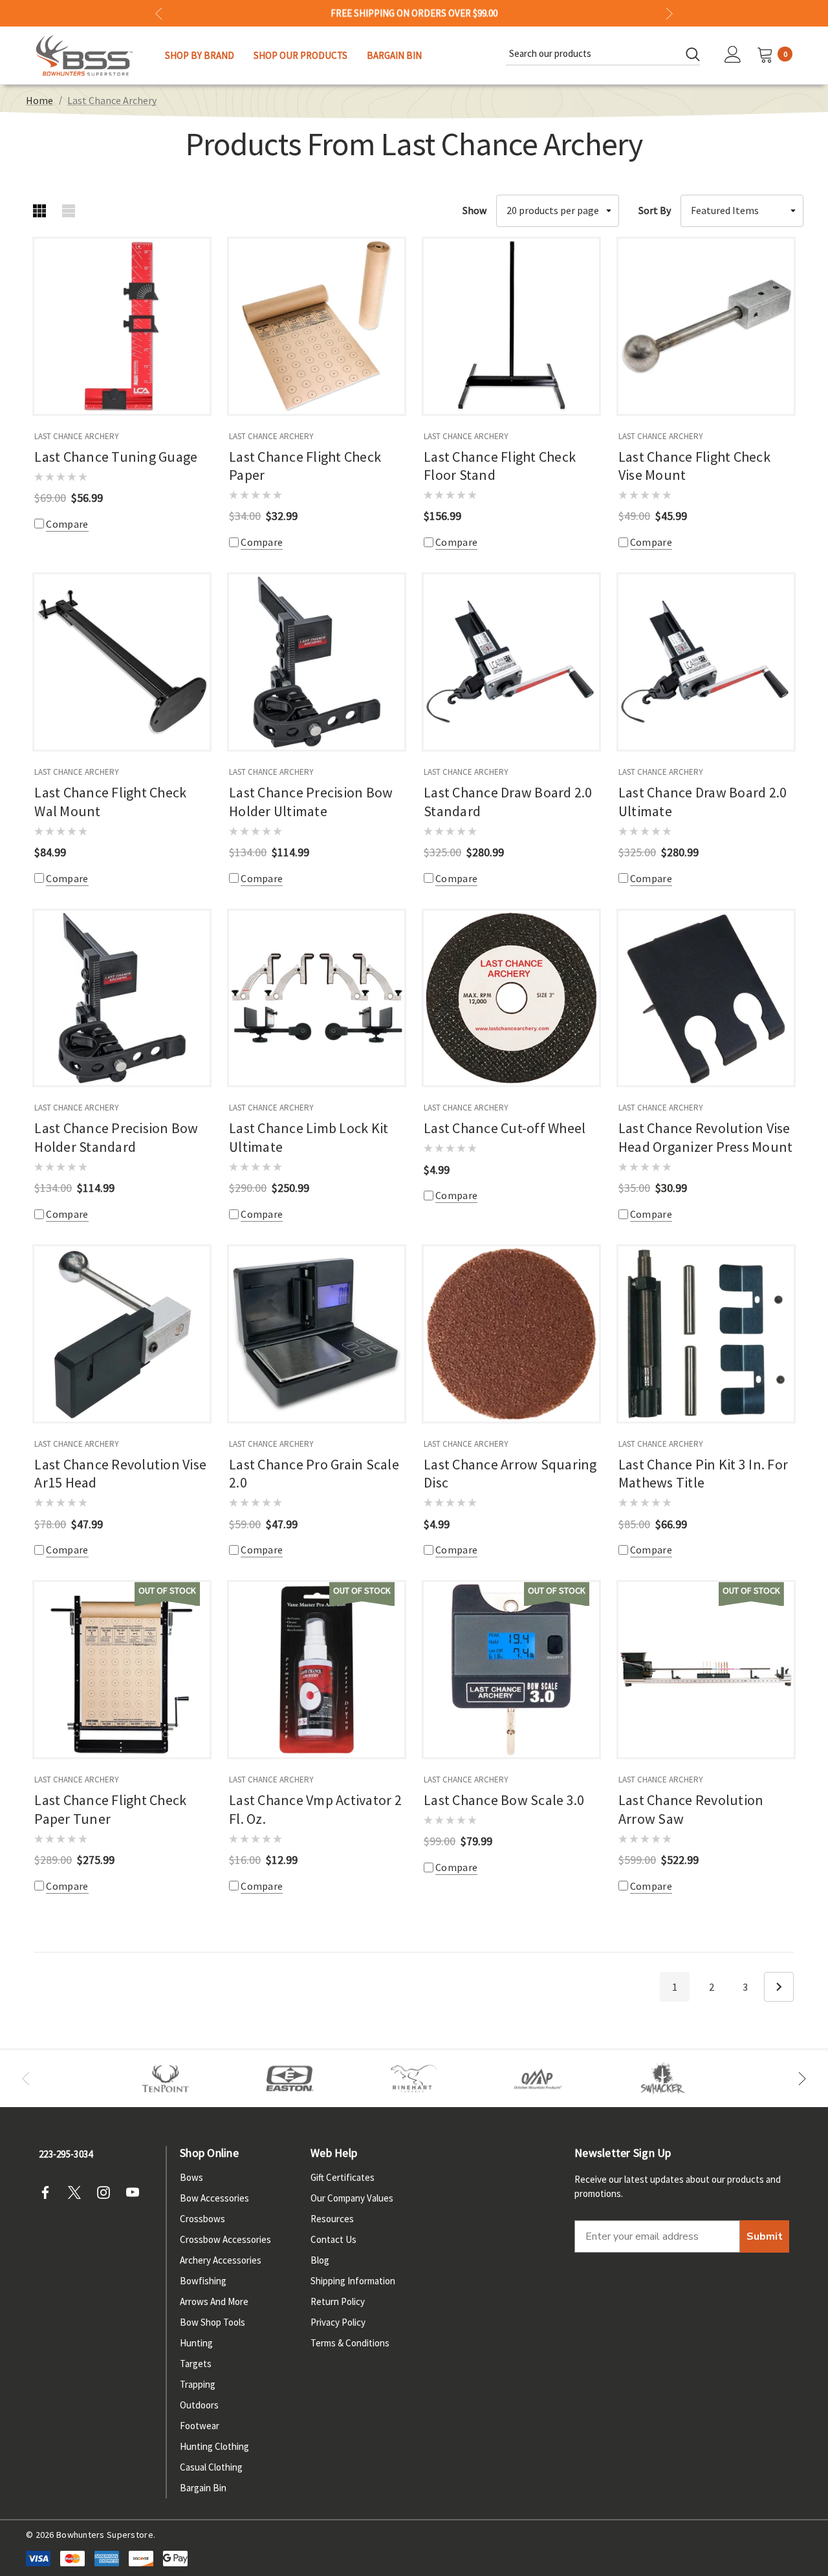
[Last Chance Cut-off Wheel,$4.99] (511, 998)
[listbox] (742, 211)
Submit (765, 2236)
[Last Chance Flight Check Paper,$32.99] (317, 326)
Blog (320, 2260)
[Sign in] (733, 56)
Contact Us (333, 2239)
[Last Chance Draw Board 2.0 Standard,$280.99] (511, 662)
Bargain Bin (203, 2488)
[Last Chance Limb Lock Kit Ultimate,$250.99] (317, 998)
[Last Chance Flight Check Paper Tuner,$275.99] (122, 1670)
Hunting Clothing (214, 2446)
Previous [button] (159, 13)
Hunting (196, 2343)
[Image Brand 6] (538, 2079)
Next (779, 1987)
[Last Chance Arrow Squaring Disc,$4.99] (511, 1334)
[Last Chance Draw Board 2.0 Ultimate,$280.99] (706, 662)
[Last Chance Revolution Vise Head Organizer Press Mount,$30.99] (706, 998)
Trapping (198, 2384)
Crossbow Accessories (225, 2239)
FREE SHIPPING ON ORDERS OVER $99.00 (414, 13)
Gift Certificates (343, 2177)
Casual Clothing (211, 2467)
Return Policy (338, 2301)
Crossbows (202, 2219)
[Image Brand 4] (414, 2079)
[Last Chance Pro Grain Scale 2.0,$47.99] (317, 1334)
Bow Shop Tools (212, 2322)
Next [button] (669, 13)
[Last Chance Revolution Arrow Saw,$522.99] (706, 1670)
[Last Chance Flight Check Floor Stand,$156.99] (511, 326)
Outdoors (199, 2405)
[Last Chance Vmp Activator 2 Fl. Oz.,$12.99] (317, 1670)
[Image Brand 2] (290, 2079)
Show (474, 210)
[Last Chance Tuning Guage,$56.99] (122, 326)
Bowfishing (203, 2281)
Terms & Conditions (350, 2343)
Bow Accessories (214, 2198)
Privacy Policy (338, 2322)
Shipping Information (353, 2281)
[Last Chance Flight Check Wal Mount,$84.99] (122, 662)
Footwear (200, 2426)
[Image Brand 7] (662, 2079)
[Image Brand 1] (166, 2079)
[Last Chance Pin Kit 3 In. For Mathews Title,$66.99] (706, 1334)
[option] (166, 2079)
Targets (196, 2364)
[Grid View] (39, 211)
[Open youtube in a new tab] (136, 2192)
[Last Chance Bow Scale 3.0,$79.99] (511, 1670)
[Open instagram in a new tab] (107, 2192)
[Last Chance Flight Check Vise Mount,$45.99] (706, 326)
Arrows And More (214, 2301)
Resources (332, 2219)
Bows (191, 2177)
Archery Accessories (221, 2260)
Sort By (655, 210)
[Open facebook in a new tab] (49, 2192)
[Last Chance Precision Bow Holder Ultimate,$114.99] (317, 662)
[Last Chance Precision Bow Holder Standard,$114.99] (122, 998)
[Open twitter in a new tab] (78, 2192)
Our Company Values (352, 2198)
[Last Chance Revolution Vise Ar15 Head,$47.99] (122, 1334)
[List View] (68, 211)
